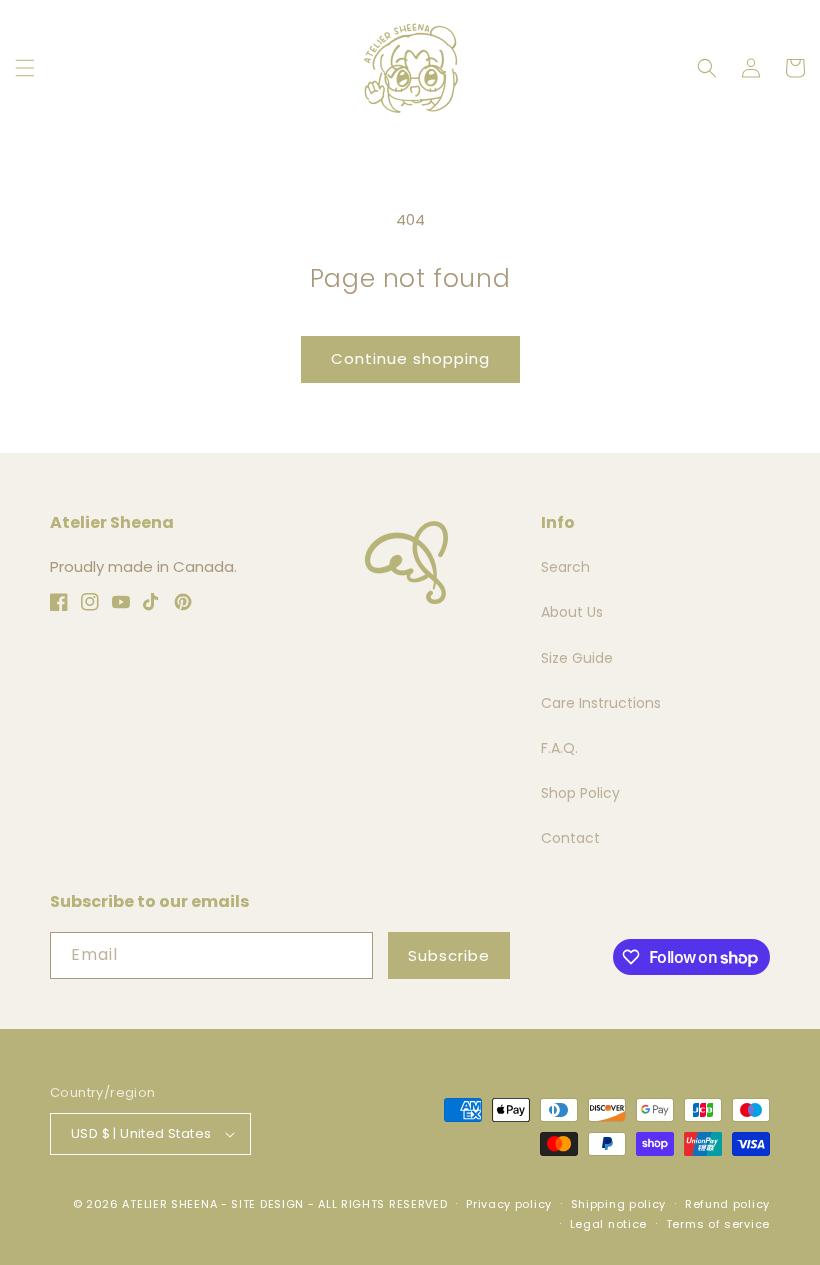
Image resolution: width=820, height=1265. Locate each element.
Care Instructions (601, 703)
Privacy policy (509, 1204)
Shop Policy (580, 793)
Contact (570, 838)
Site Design (267, 1204)
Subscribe (449, 955)
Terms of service (718, 1224)
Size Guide (577, 658)
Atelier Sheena (169, 1204)
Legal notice (608, 1224)
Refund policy (727, 1204)
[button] (25, 68)
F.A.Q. (559, 748)
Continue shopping (410, 358)
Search (565, 567)
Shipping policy (619, 1204)
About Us (572, 612)
